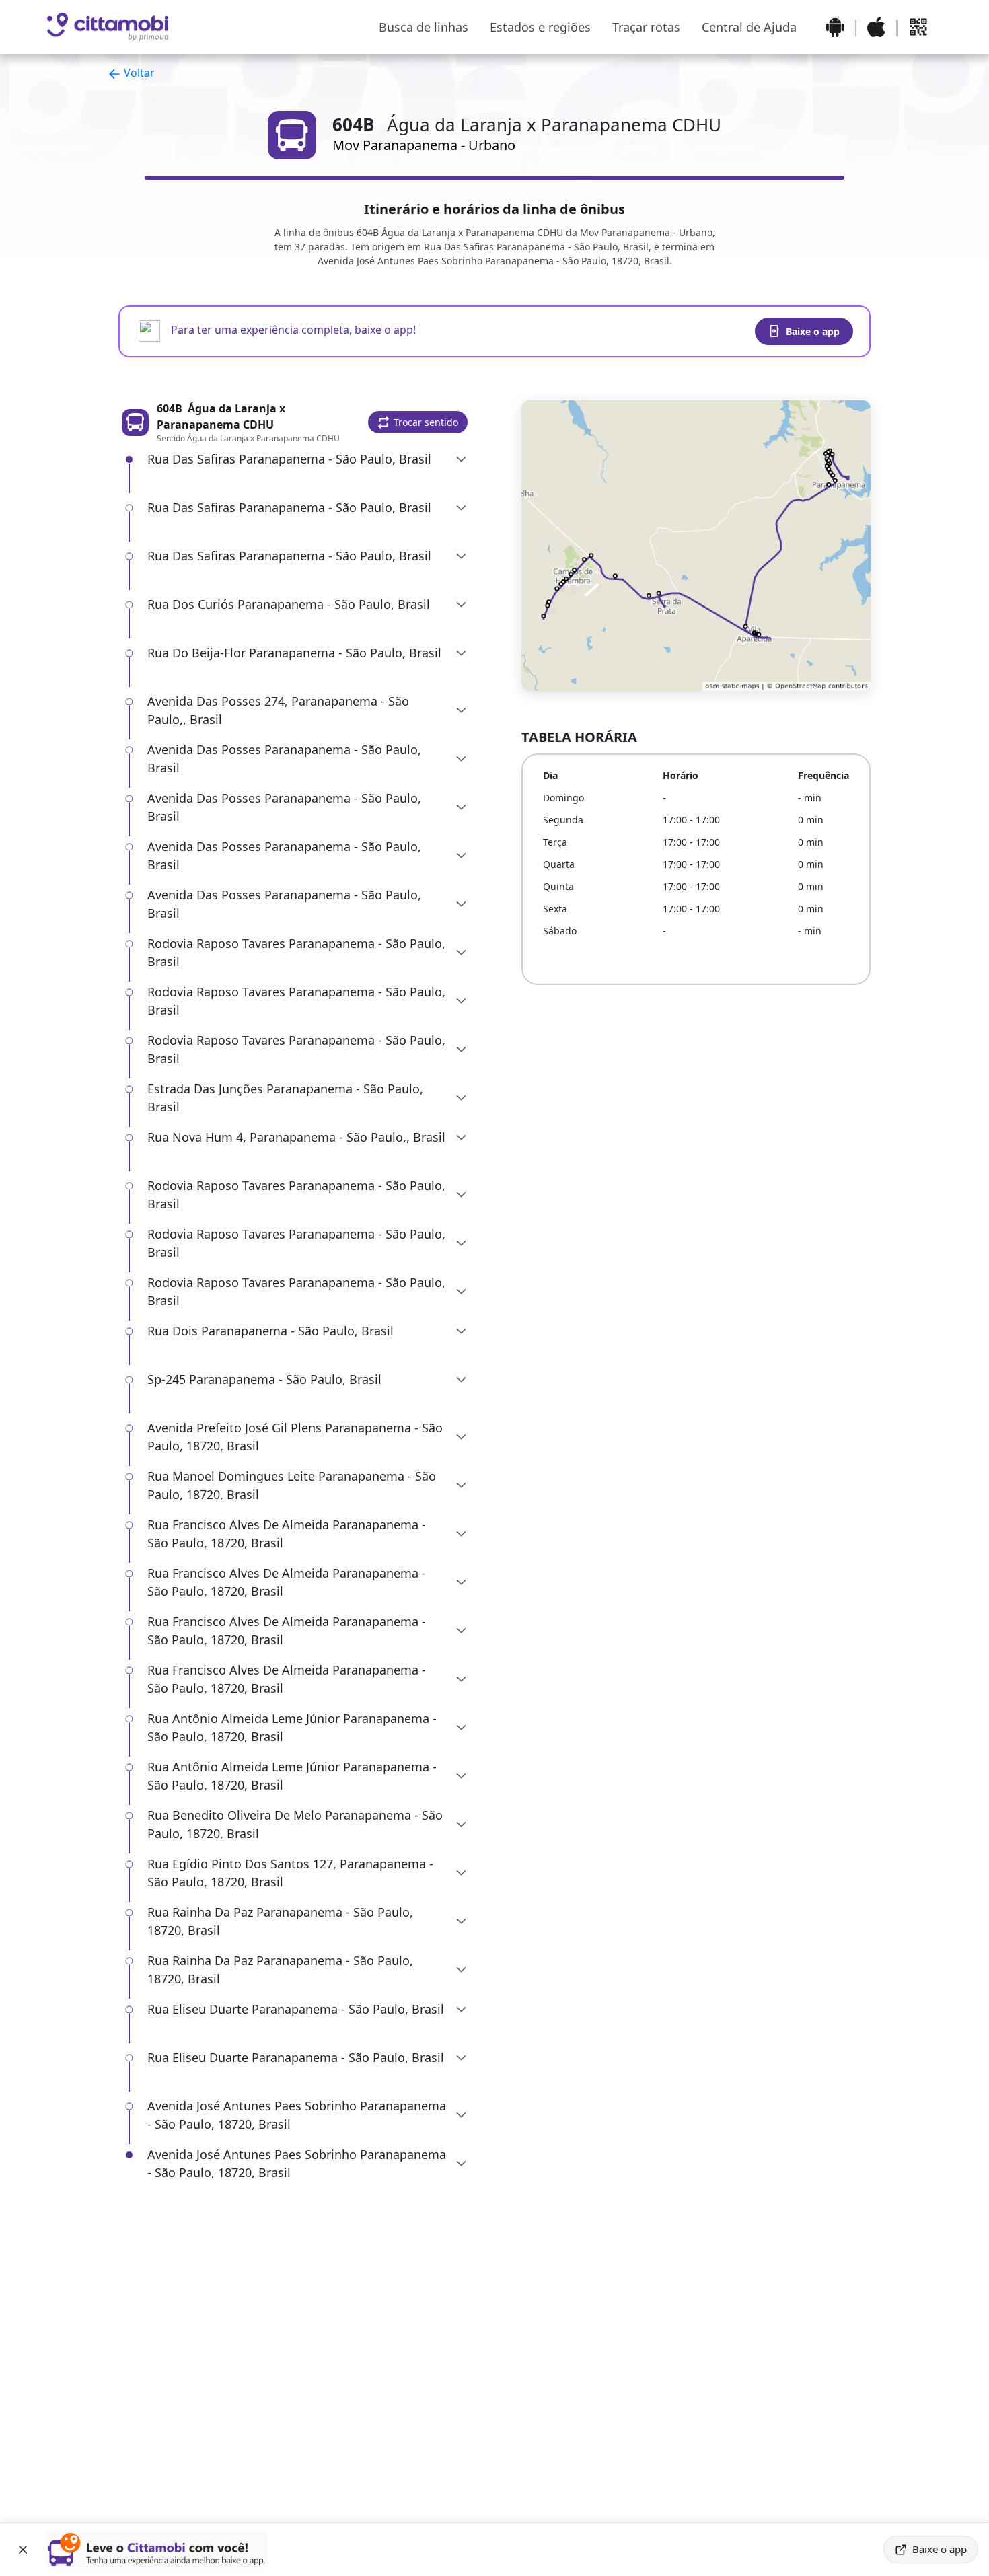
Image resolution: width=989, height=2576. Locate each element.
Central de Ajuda (749, 27)
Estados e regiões (540, 27)
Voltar (138, 73)
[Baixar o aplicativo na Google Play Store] (835, 27)
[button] (418, 422)
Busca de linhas (424, 27)
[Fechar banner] (23, 2550)
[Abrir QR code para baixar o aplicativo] (918, 27)
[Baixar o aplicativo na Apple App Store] (876, 27)
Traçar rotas (646, 27)
